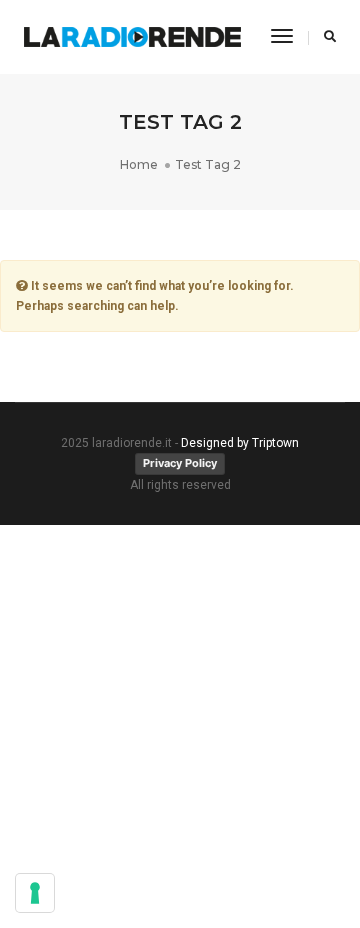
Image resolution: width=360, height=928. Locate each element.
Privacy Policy (180, 463)
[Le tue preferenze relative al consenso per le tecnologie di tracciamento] (35, 893)
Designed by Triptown (240, 443)
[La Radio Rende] (132, 37)
